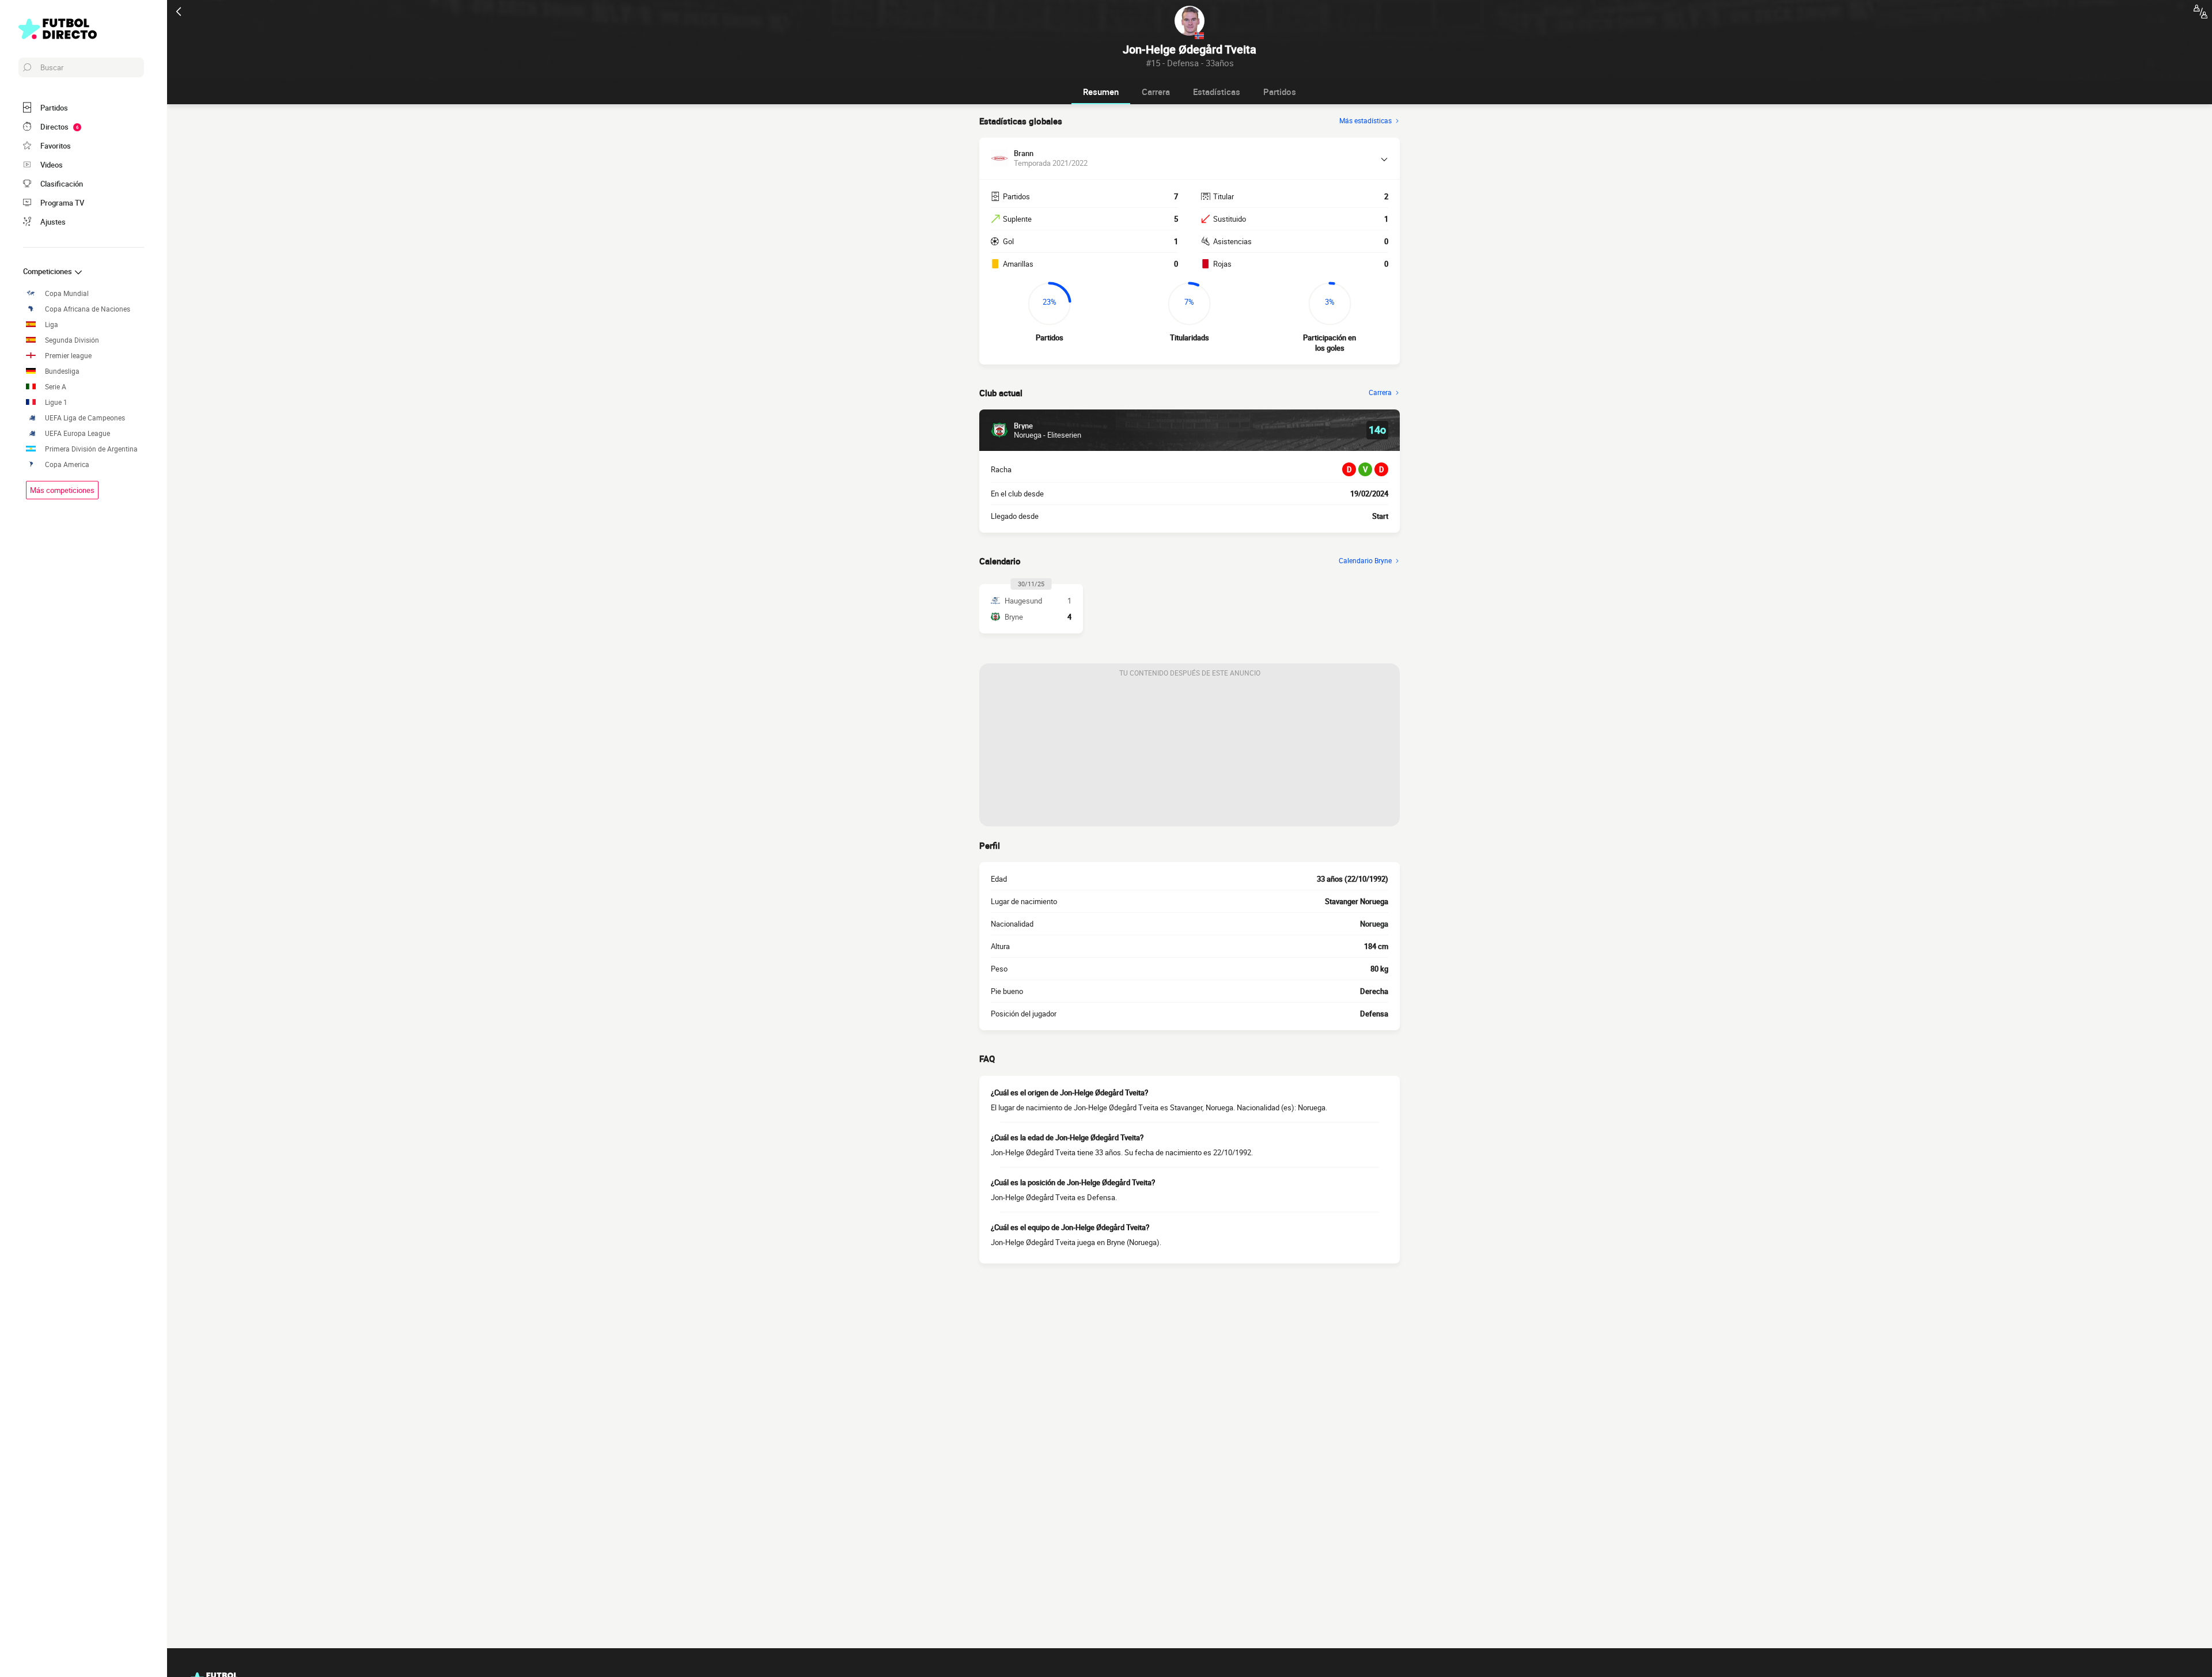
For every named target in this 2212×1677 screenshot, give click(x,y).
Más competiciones (62, 490)
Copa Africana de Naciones (88, 309)
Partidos (1280, 92)
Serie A (56, 387)
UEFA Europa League (77, 433)
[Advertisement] (1190, 754)
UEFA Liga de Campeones (85, 418)
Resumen (1101, 92)
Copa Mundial (67, 293)
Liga (52, 325)
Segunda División (72, 340)
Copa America (67, 464)
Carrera (1156, 92)
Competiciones (48, 271)
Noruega (1374, 924)
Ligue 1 (56, 402)
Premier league (68, 356)
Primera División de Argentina (91, 449)
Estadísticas (1217, 92)
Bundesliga (62, 371)
